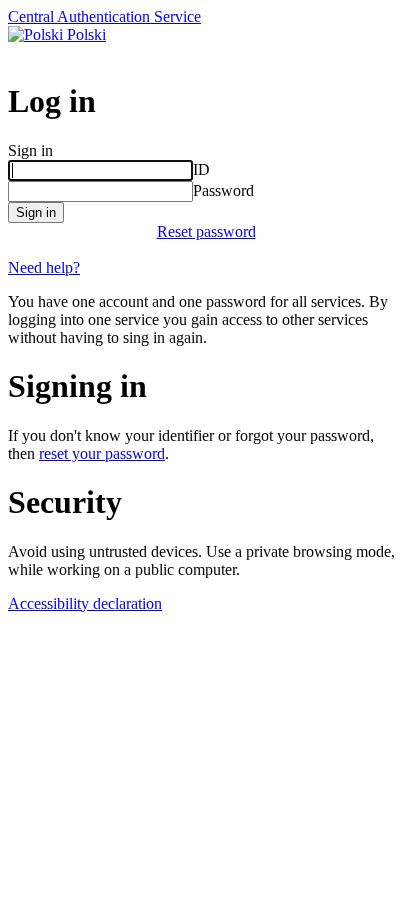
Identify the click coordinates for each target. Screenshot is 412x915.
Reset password (206, 231)
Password (223, 190)
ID (201, 169)
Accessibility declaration (85, 603)
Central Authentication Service (104, 16)
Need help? (44, 267)
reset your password (102, 453)
